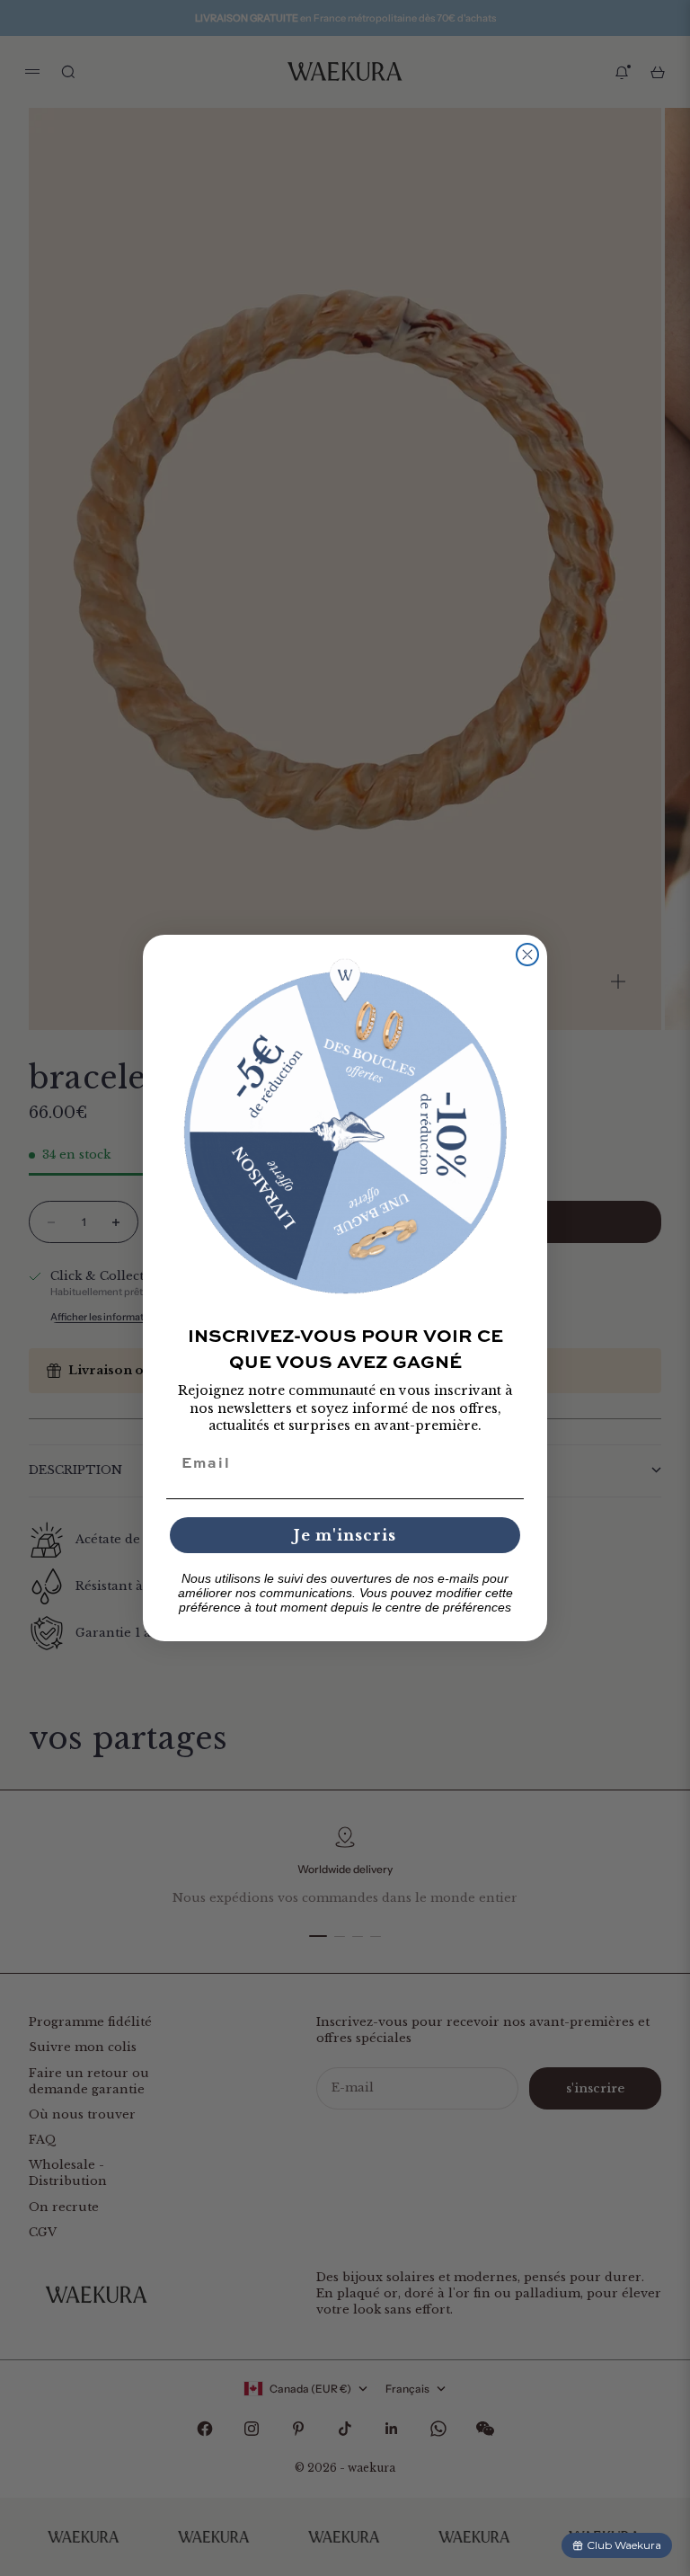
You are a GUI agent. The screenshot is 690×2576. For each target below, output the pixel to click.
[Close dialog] (527, 955)
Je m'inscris (345, 1535)
